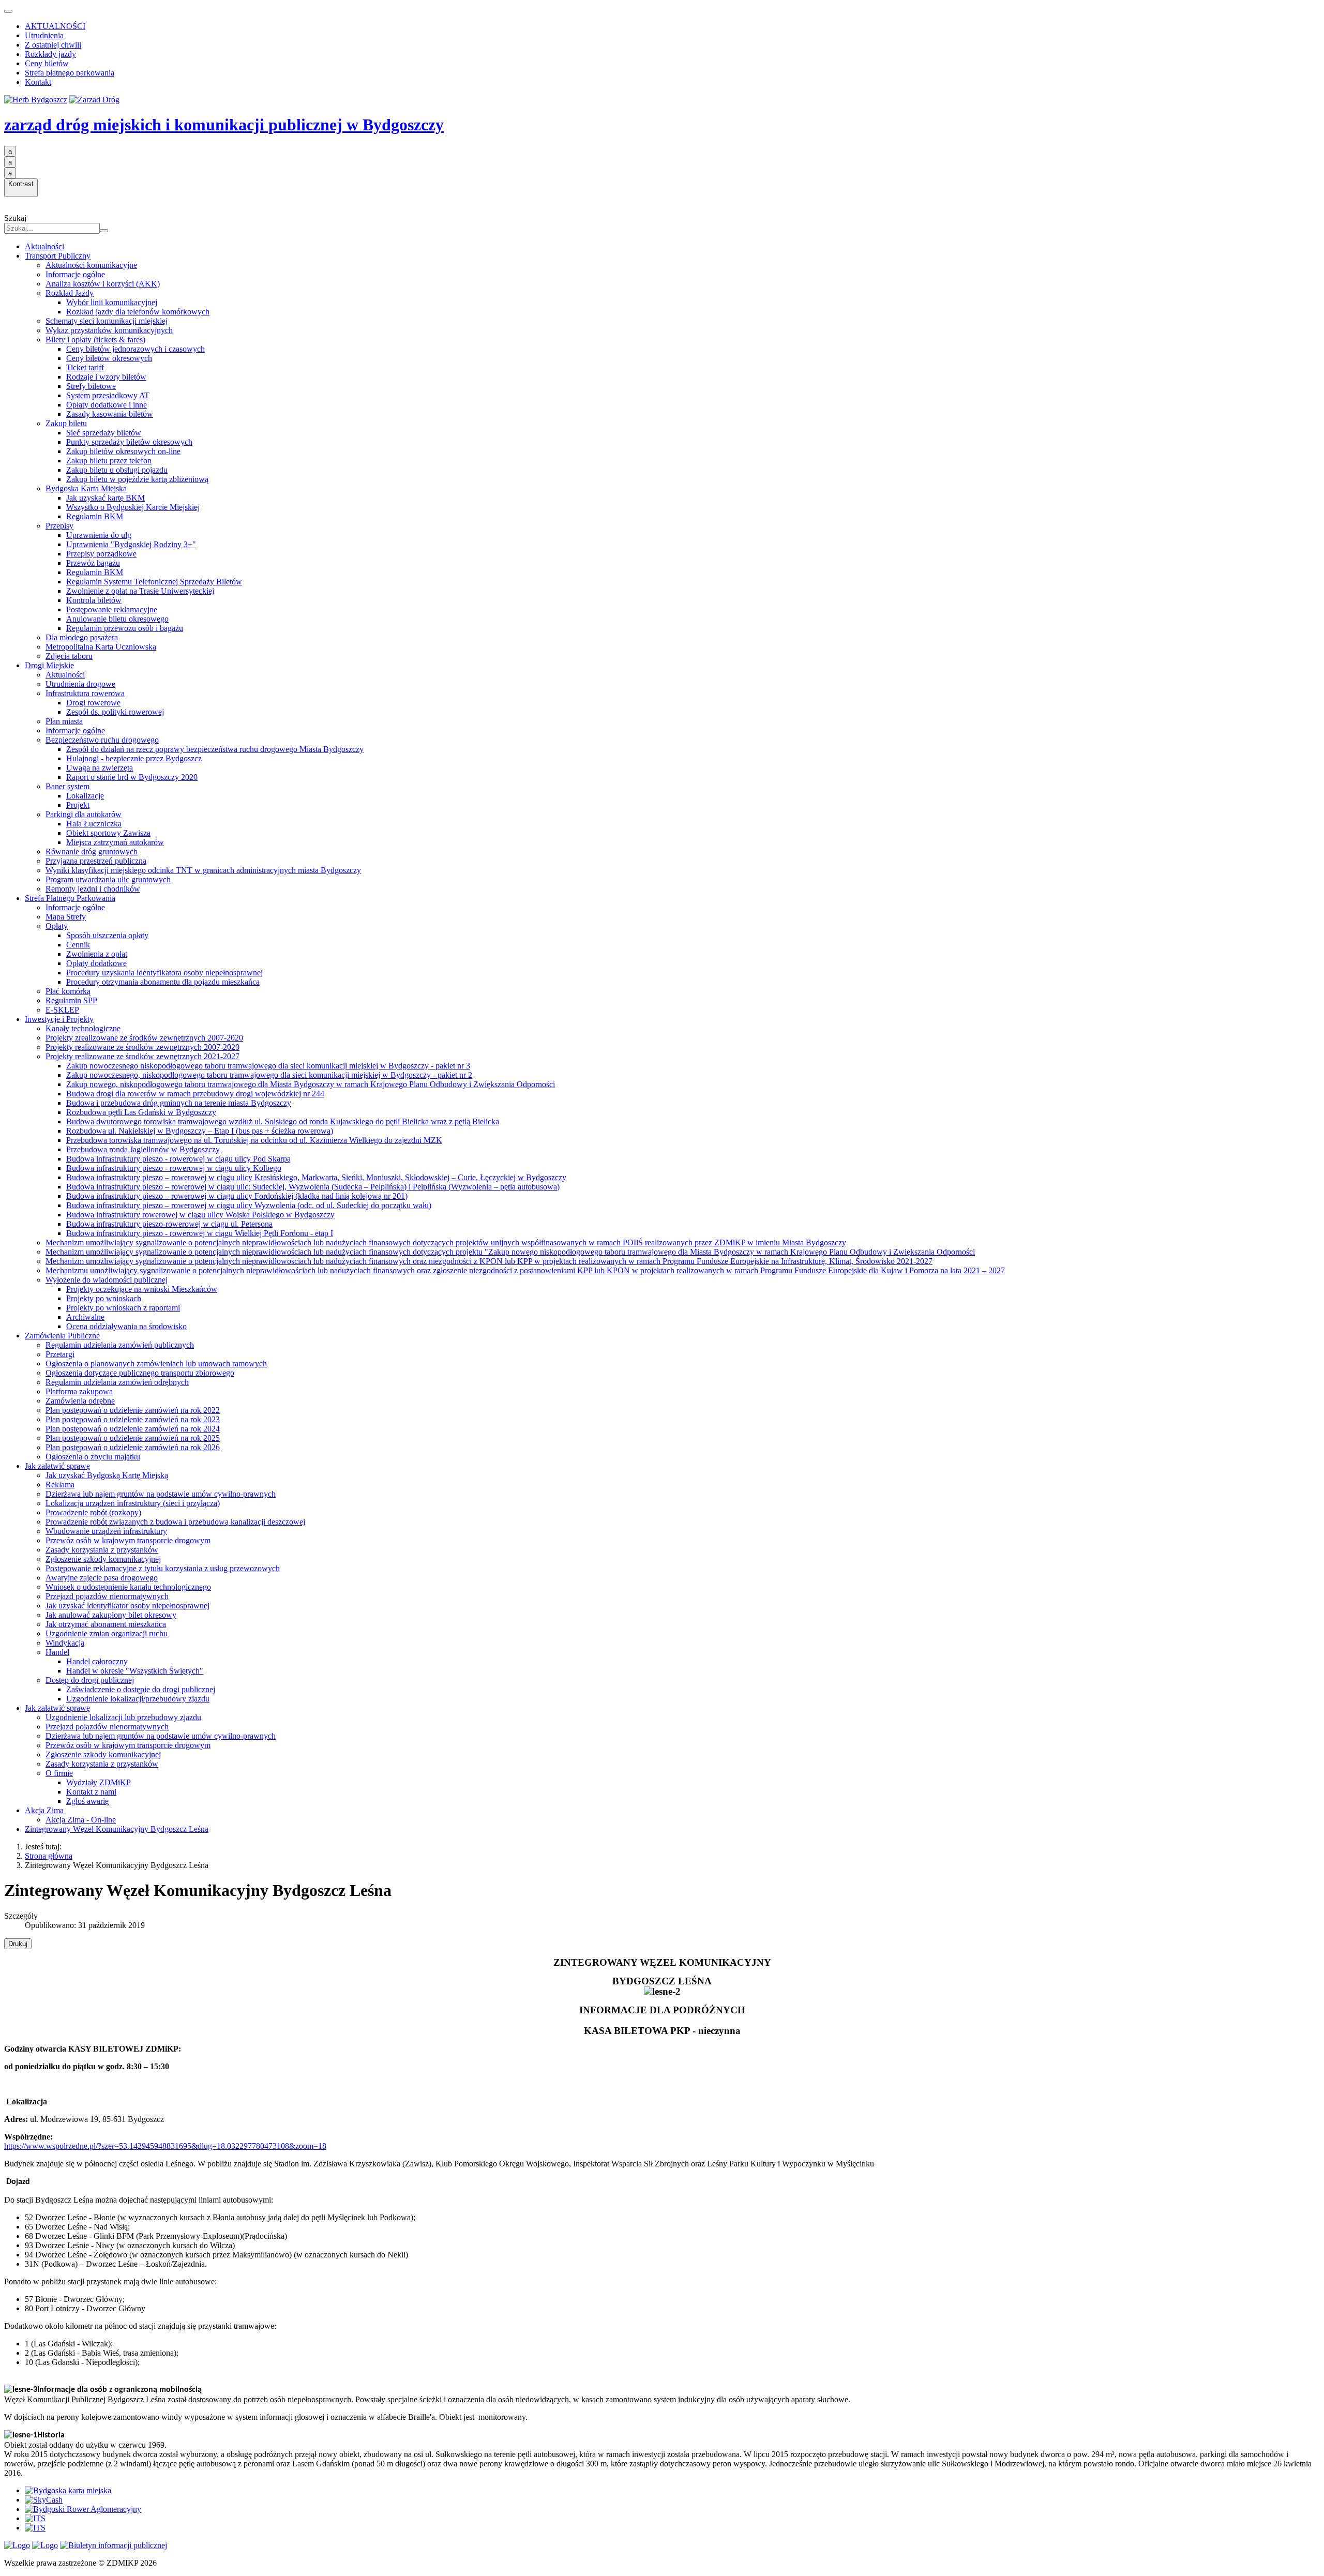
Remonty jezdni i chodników (93, 889)
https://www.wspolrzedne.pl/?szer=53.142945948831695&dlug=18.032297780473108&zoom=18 (165, 2146)
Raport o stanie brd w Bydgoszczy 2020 (132, 777)
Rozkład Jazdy (70, 293)
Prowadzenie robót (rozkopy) (93, 1512)
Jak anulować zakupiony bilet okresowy (111, 1615)
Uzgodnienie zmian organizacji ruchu (107, 1633)
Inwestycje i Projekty (59, 1019)
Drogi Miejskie (49, 665)
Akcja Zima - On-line (81, 1820)
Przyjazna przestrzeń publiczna (96, 861)
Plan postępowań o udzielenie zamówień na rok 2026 (133, 1447)
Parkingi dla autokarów (84, 814)
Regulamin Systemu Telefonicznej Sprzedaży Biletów (154, 582)
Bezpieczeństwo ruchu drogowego (102, 740)
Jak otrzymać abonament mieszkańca (106, 1624)
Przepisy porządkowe (101, 554)
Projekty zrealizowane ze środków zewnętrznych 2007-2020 (144, 1038)
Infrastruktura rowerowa (85, 693)
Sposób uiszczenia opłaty (107, 935)
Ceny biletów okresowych (109, 358)
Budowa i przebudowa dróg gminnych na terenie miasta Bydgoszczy (179, 1103)
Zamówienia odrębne (80, 1401)
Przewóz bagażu (93, 563)
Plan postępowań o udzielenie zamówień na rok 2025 (133, 1438)
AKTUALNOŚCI (55, 26)
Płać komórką (68, 991)
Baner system (67, 786)
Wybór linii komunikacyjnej (112, 302)
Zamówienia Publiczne (62, 1336)
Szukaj (15, 218)
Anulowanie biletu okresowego (117, 619)
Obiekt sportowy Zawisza (108, 833)
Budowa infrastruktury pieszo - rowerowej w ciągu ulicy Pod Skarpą (178, 1159)
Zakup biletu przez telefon (109, 461)
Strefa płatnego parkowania (70, 73)
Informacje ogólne (75, 274)
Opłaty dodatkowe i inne (107, 405)
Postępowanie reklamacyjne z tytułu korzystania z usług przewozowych (163, 1568)
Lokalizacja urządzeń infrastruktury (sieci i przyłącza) (133, 1503)
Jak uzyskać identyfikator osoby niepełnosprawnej (127, 1606)
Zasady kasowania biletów (110, 414)
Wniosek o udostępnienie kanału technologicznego (128, 1587)
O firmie (59, 1773)
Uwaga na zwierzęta (100, 768)
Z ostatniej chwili (53, 45)
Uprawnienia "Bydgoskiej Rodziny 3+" (131, 544)
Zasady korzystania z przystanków (102, 1550)
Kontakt (38, 82)
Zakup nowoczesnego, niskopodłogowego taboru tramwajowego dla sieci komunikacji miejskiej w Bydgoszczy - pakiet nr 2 (269, 1075)
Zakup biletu (66, 423)
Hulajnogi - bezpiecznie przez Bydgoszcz (134, 758)
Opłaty (57, 926)
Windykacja (65, 1643)
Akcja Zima (44, 1810)
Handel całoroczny (97, 1661)
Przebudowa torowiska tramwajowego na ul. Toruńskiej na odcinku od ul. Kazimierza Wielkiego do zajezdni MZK (254, 1140)
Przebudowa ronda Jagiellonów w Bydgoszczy (143, 1149)
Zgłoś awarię (87, 1801)
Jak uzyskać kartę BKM (106, 498)
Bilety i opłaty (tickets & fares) (95, 340)
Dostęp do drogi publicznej (90, 1680)
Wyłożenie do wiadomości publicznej (107, 1280)
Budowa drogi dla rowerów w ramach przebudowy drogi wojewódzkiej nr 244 (195, 1094)
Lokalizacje (85, 796)
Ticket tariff (85, 367)
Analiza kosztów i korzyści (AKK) (103, 284)
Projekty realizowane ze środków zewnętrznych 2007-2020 (142, 1047)
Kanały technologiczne (83, 1028)
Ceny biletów (47, 63)
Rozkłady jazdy (50, 54)
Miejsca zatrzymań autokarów (115, 842)
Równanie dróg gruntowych (92, 852)
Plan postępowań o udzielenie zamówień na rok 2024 (133, 1429)
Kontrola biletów (94, 600)
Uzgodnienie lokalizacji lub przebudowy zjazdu (123, 1717)
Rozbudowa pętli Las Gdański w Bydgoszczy (141, 1112)
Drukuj (18, 1944)
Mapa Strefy (66, 917)
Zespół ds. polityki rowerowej (115, 712)
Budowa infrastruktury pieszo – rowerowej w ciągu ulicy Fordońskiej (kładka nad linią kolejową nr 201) (237, 1196)
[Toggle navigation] (8, 11)
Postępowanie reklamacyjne (112, 609)
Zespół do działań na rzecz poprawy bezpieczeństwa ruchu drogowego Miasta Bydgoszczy (215, 749)
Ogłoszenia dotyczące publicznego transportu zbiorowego (140, 1373)
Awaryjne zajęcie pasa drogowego (102, 1578)
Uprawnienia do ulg (99, 535)
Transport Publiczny (58, 256)
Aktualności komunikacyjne (91, 265)
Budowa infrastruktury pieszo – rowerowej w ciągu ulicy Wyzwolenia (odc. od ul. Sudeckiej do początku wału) (249, 1205)
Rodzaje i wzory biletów (106, 377)
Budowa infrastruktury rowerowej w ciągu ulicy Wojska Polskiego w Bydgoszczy (200, 1215)
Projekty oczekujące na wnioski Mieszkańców (142, 1289)
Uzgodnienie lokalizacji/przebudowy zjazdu (138, 1699)
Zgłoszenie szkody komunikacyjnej (103, 1559)
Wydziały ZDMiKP (99, 1782)
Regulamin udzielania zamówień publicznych (120, 1345)
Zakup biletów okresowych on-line (123, 451)
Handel (57, 1652)
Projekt (78, 805)
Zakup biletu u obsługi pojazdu (117, 470)
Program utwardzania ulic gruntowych (108, 879)
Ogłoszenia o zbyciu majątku (93, 1457)
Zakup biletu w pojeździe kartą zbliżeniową (137, 479)
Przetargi (60, 1354)
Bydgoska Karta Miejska (86, 488)
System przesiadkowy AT (108, 395)
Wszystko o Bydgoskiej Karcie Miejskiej (133, 507)
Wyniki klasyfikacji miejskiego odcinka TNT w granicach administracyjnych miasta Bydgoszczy (203, 870)
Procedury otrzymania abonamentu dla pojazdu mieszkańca (163, 982)
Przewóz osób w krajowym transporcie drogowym (128, 1540)
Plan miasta (64, 721)
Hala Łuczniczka (94, 824)
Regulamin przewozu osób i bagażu (125, 628)
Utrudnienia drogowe (80, 684)
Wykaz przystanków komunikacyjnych (109, 330)
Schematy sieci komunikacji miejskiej (107, 321)
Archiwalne (85, 1317)
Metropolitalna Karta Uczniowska (101, 647)
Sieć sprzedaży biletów (104, 433)
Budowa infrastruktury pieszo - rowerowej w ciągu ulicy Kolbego (174, 1168)
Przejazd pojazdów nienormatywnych (107, 1596)
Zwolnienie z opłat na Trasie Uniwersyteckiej (140, 591)
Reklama (60, 1485)
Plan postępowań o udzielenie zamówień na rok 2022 (133, 1410)
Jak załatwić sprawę (57, 1466)
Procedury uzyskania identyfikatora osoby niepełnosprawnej (164, 973)
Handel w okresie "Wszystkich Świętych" (135, 1671)
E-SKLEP (62, 1010)
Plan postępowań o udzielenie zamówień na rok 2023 (133, 1419)
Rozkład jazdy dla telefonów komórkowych (138, 312)
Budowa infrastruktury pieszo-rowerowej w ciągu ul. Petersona (169, 1224)
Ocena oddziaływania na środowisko (126, 1326)
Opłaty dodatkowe (96, 963)
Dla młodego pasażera (82, 637)
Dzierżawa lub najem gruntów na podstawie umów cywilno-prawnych (161, 1494)
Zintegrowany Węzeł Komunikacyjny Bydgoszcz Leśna (117, 1829)
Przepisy (59, 526)
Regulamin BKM (95, 516)
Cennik (78, 945)
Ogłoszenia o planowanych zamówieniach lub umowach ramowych (156, 1364)
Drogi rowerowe (93, 703)
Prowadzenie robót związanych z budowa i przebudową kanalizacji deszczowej (175, 1522)
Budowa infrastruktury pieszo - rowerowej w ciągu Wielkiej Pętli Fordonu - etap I (200, 1233)
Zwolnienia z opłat (97, 954)
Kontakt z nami (91, 1792)
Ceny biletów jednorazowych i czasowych (136, 349)
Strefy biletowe (91, 386)
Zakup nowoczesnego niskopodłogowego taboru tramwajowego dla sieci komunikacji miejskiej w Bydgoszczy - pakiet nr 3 (268, 1066)
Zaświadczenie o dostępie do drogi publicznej (141, 1689)
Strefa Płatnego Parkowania (70, 898)
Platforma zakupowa (79, 1391)
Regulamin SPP (71, 1000)
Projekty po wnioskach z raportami (123, 1308)
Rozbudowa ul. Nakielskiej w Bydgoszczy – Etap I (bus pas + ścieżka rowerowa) (200, 1131)
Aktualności (44, 246)
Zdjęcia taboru (69, 656)
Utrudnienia (44, 35)
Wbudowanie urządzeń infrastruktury (106, 1531)
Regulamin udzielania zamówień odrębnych (117, 1382)
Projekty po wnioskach (104, 1298)
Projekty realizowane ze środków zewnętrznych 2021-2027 (142, 1056)
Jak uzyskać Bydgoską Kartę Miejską (107, 1475)
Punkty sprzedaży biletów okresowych (129, 442)
